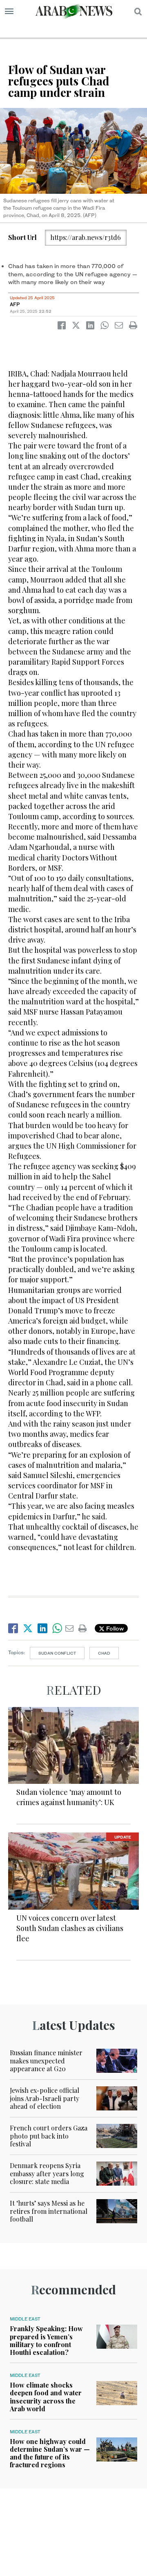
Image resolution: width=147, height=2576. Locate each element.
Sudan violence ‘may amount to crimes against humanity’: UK (69, 1797)
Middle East (25, 2319)
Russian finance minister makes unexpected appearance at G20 (46, 2060)
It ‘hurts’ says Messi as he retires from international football (49, 2211)
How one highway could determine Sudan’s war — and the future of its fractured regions (50, 2453)
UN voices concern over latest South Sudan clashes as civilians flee (70, 1928)
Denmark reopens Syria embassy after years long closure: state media (47, 2173)
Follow (114, 1628)
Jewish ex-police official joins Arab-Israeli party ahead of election (45, 2098)
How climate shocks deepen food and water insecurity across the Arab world (46, 2397)
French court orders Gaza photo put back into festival (49, 2136)
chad (104, 1653)
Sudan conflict (57, 1653)
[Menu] (9, 11)
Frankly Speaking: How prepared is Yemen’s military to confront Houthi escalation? (46, 2340)
